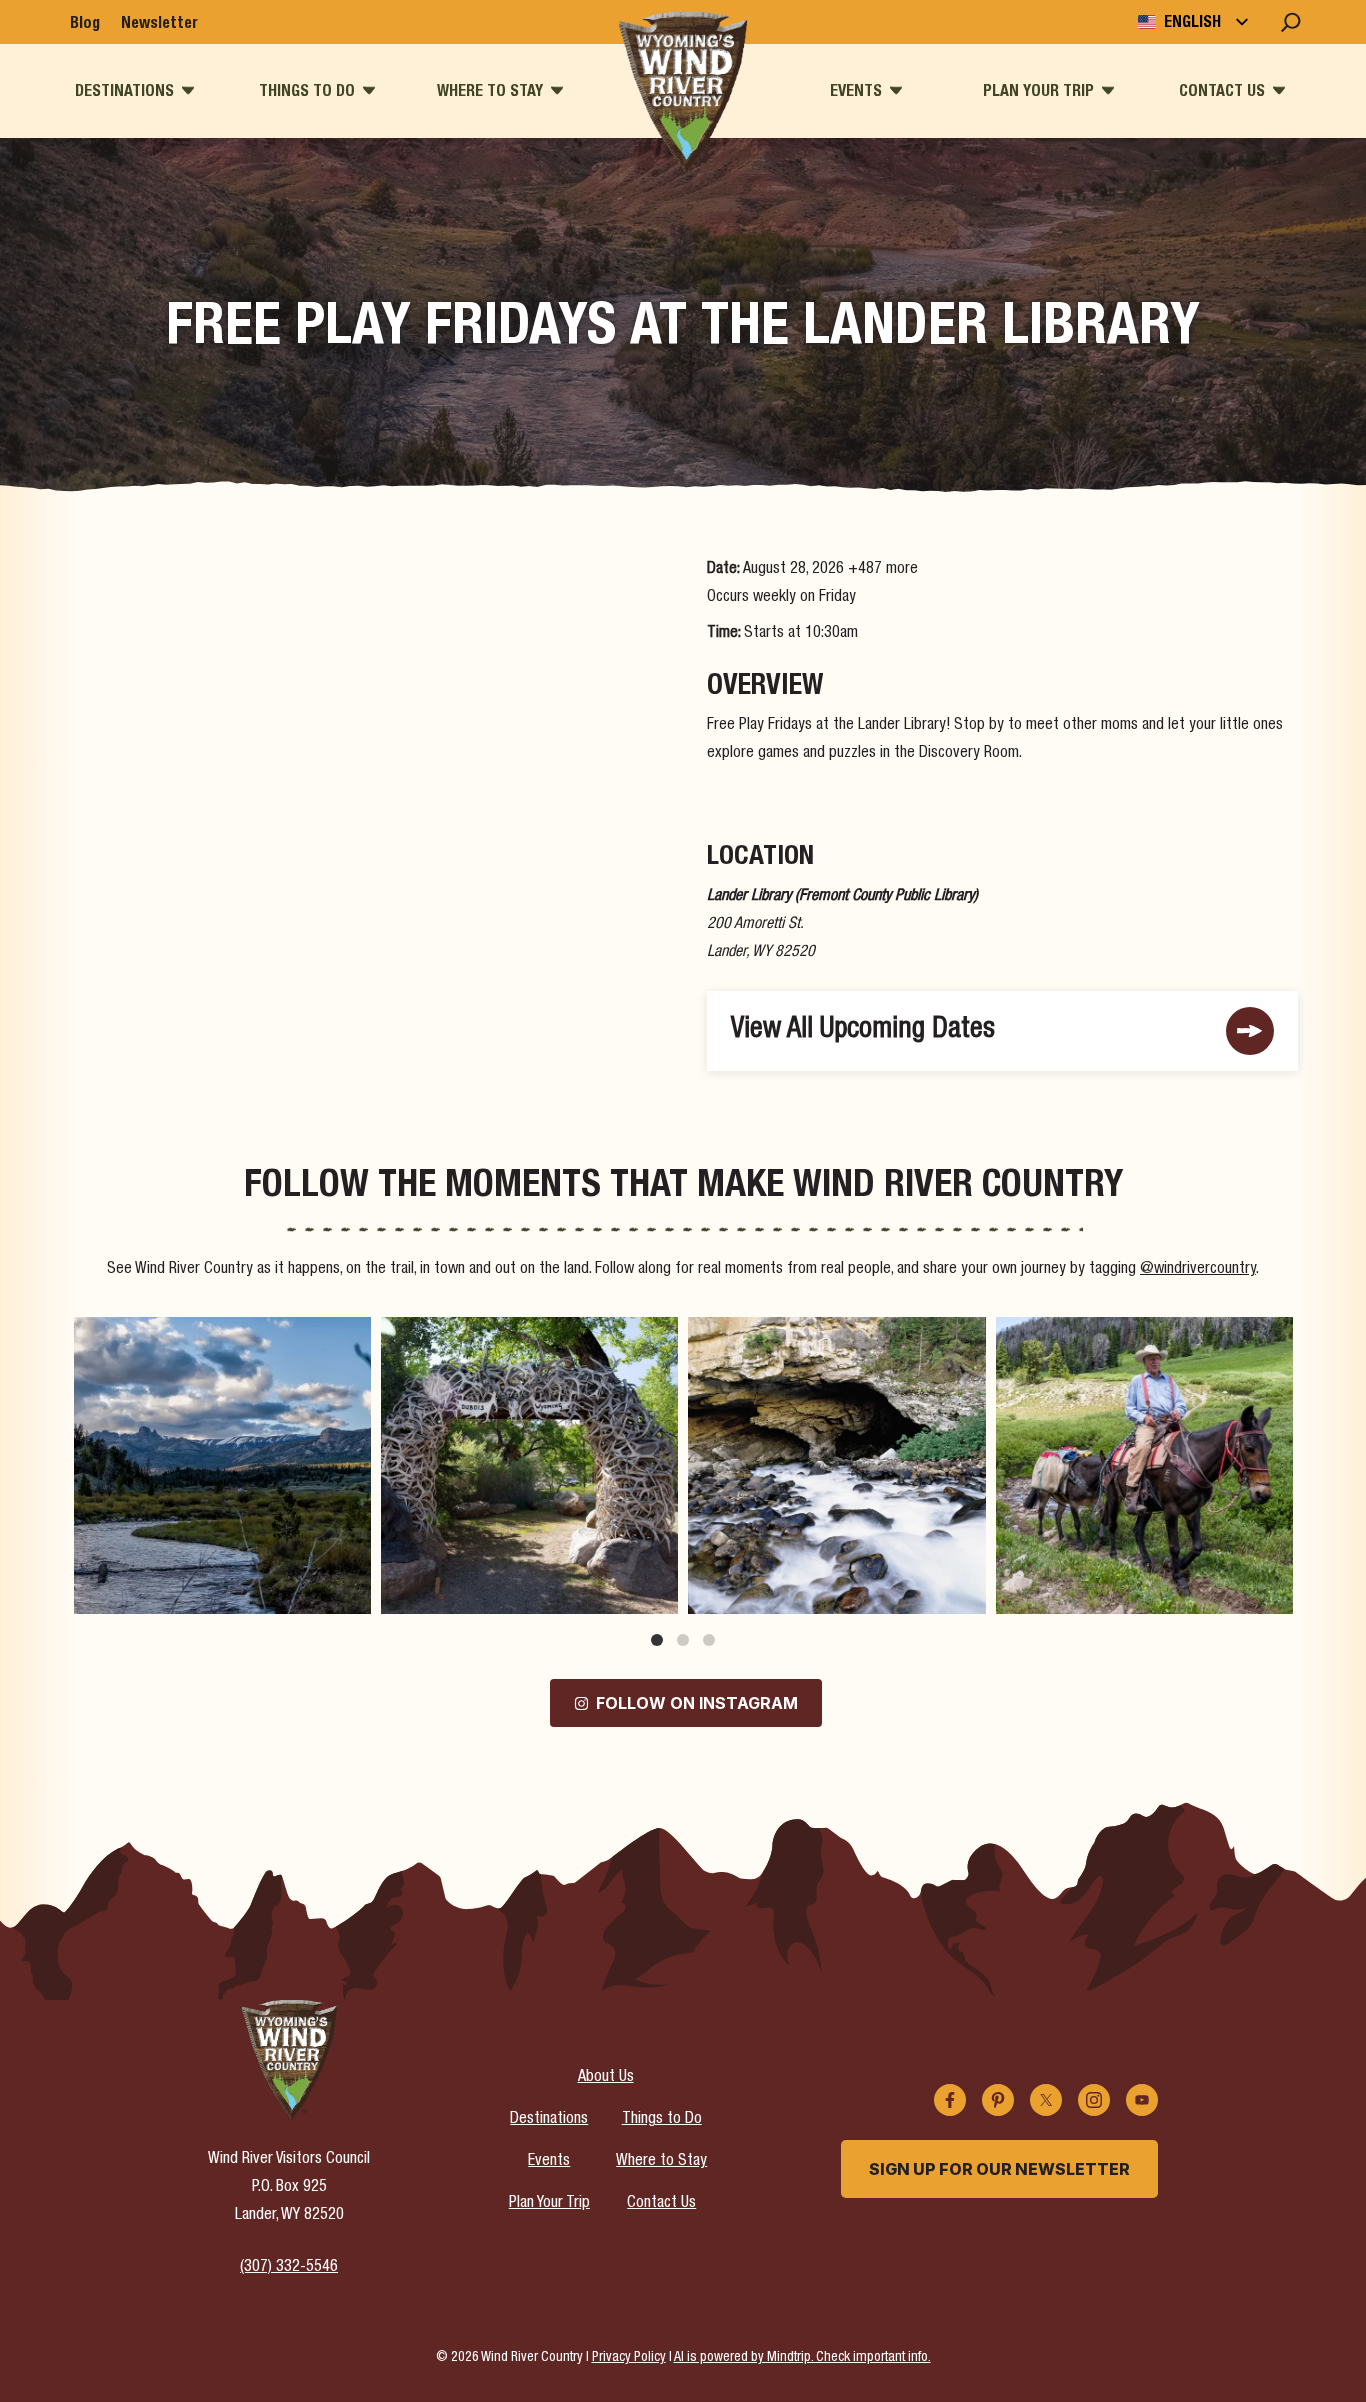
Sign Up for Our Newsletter (999, 2169)
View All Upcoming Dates (863, 1031)
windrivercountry (219, 1336)
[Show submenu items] (188, 90)
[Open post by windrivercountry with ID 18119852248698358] (222, 1465)
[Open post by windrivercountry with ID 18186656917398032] (529, 1465)
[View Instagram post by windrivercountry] (351, 1589)
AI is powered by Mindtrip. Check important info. (802, 2358)
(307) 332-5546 (289, 2268)
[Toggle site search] (1291, 22)
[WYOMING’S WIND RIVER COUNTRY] (683, 92)
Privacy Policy (629, 2358)
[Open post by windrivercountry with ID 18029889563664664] (1144, 1465)
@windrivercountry (1198, 1270)
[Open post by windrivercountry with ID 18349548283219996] (836, 1465)
